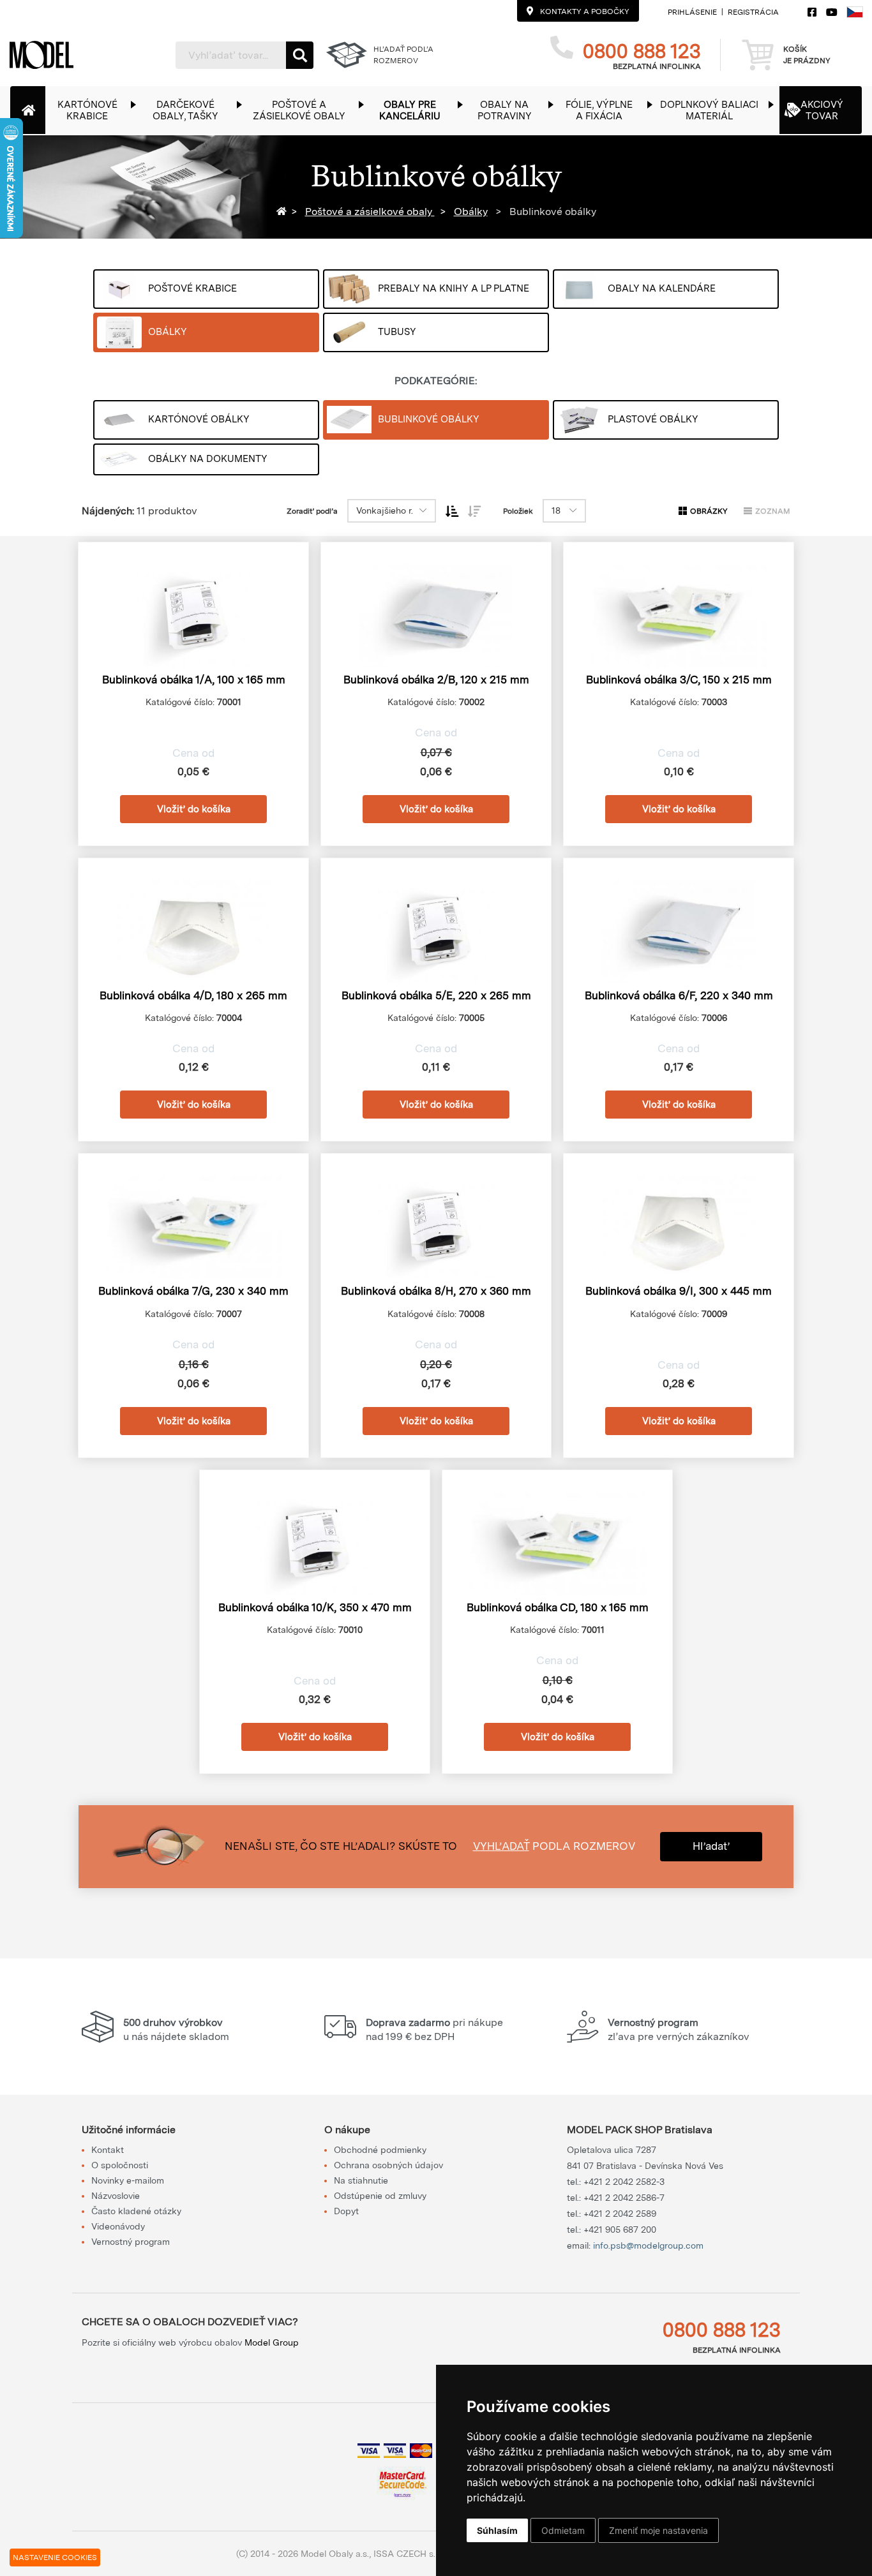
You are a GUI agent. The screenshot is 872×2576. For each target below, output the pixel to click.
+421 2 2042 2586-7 (624, 2198)
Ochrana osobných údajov (388, 2165)
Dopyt (346, 2211)
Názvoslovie (116, 2196)
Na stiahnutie (361, 2180)
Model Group (272, 2342)
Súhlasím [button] (497, 2530)
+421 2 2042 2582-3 (624, 2182)
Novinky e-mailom (128, 2180)
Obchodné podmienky (380, 2150)
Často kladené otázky (136, 2211)
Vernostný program (131, 2242)
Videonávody (118, 2226)
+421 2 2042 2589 (620, 2214)
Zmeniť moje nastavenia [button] (658, 2530)
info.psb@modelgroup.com (648, 2245)
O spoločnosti (120, 2165)
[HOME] (284, 212)
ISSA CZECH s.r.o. (410, 2554)
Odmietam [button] (563, 2530)
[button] (94, 110)
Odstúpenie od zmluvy (380, 2196)
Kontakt (108, 2150)
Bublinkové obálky (552, 212)
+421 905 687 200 (620, 2230)
